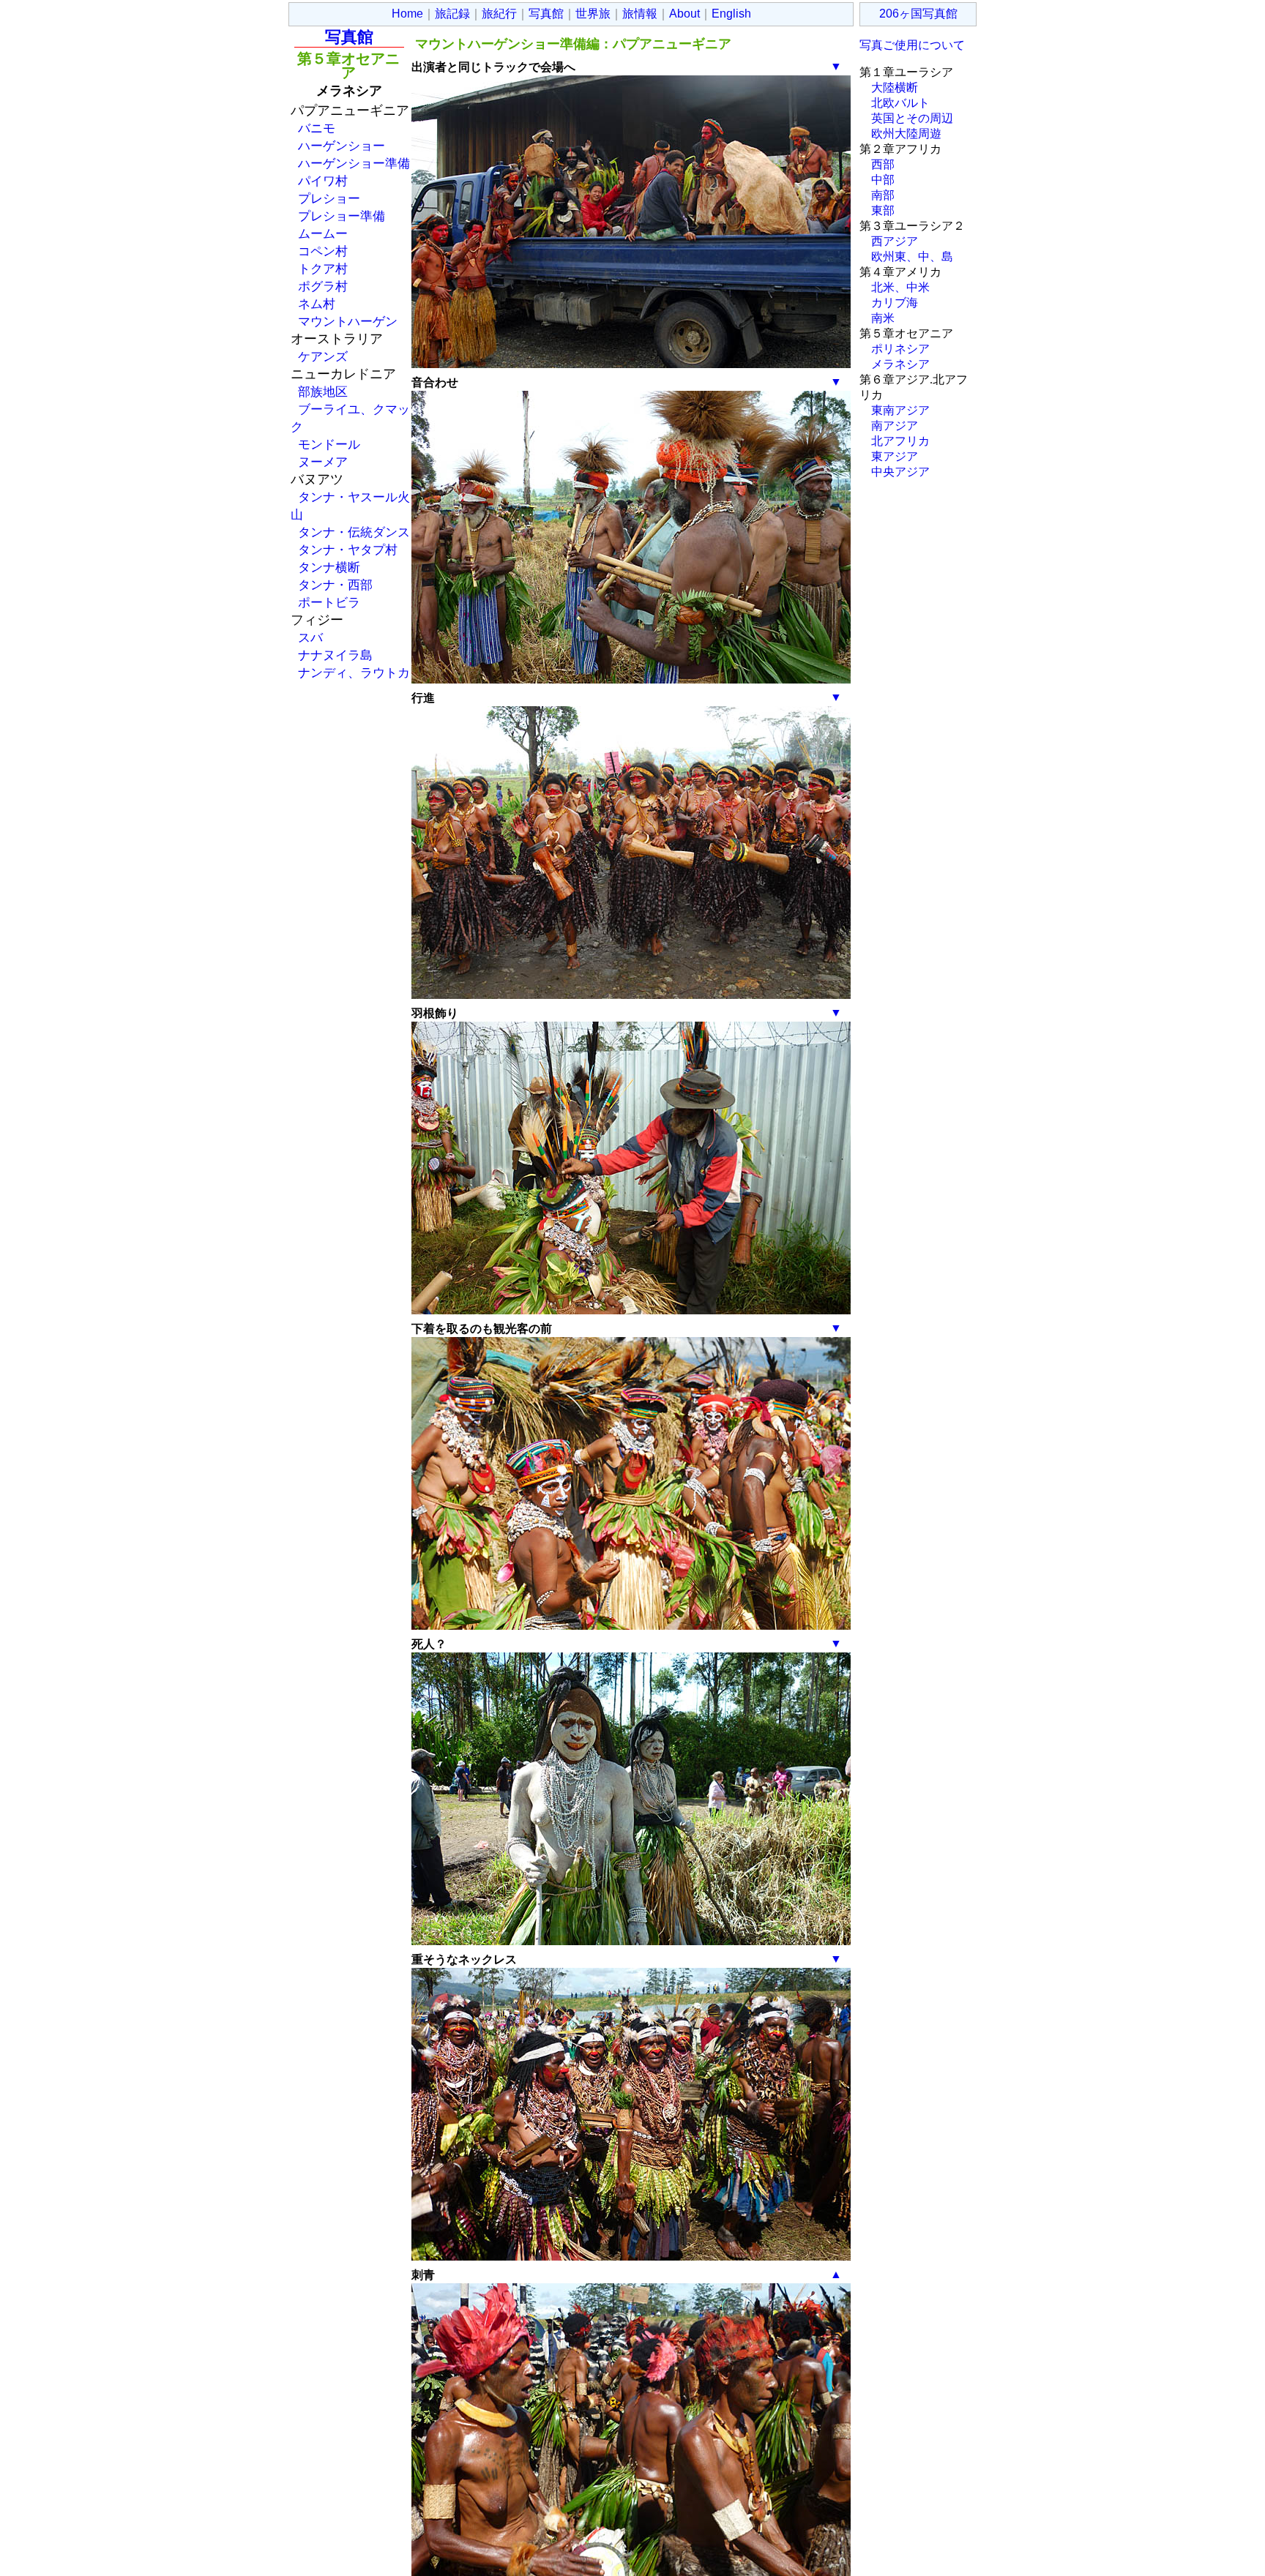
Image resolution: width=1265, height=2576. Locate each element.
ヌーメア (323, 462)
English (731, 14)
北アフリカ (900, 441)
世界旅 (593, 14)
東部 (883, 210)
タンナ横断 (329, 567)
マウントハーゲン (348, 321)
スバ (310, 637)
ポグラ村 (323, 286)
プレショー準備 (342, 216)
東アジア (895, 456)
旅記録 (452, 14)
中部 (883, 180)
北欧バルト (900, 103)
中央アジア (900, 472)
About (684, 14)
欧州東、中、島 (912, 257)
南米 (883, 318)
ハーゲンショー (342, 146)
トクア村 (323, 269)
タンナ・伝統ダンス (354, 532)
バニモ (317, 128)
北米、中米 (900, 287)
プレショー (329, 198)
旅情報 (640, 14)
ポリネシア (900, 349)
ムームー (323, 233)
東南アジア (900, 410)
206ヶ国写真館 (918, 14)
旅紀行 (499, 14)
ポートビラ (329, 602)
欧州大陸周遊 (906, 134)
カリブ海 (895, 303)
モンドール (329, 444)
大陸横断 (895, 87)
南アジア (895, 426)
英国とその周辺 (912, 118)
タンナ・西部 (335, 585)
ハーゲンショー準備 (354, 163)
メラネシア (900, 364)
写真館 (546, 14)
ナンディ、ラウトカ (354, 673)
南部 (883, 195)
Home (407, 14)
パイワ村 (323, 181)
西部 (883, 164)
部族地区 (323, 392)
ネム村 (317, 304)
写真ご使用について (912, 45)
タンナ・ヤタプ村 (348, 550)
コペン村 (323, 251)
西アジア (895, 241)
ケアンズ (323, 356)
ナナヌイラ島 (335, 655)
